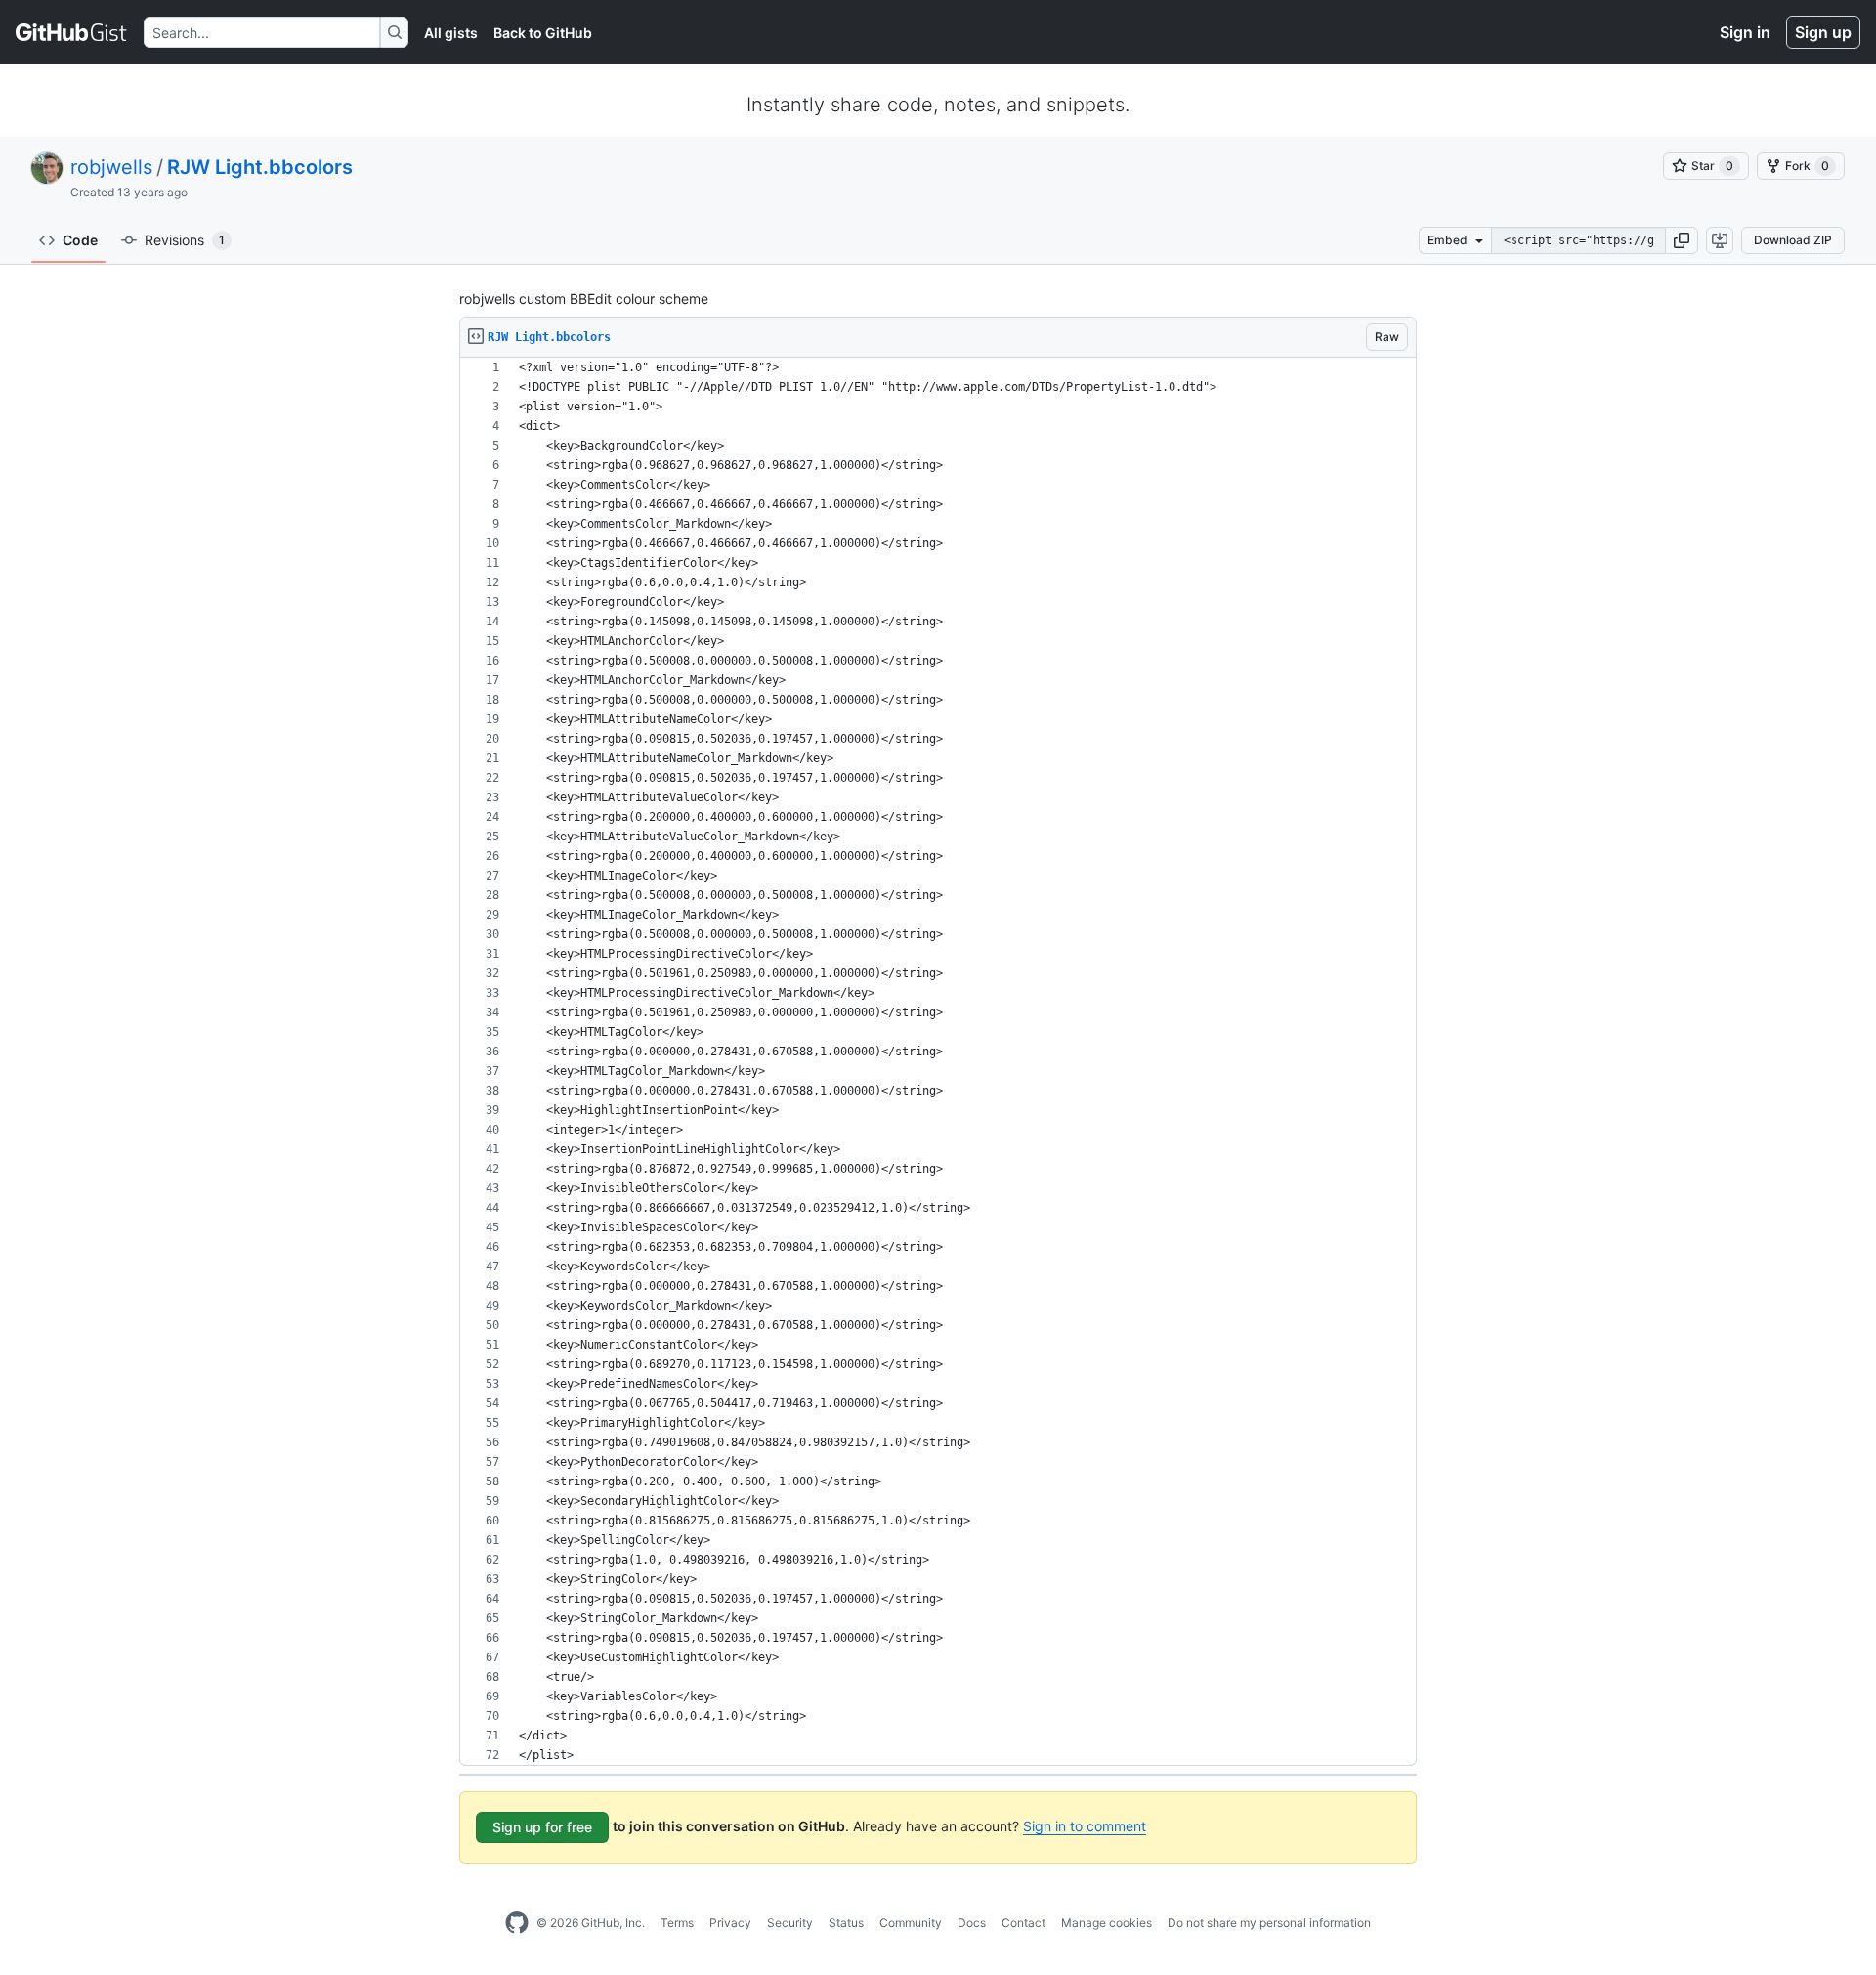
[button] (1682, 240)
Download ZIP (1793, 240)
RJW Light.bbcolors (260, 167)
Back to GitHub (543, 33)
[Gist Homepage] (72, 32)
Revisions (185, 240)
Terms (677, 1923)
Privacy (730, 1923)
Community (911, 1923)
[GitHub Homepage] (517, 1923)
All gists (451, 33)
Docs (972, 1923)
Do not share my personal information (1269, 1923)
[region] (938, 1062)
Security (790, 1923)
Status (846, 1923)
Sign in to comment (1085, 1826)
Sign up (1823, 32)
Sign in (1745, 32)
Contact (1023, 1923)
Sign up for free (542, 1827)
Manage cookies (1107, 1923)
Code (80, 240)
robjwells (111, 167)
